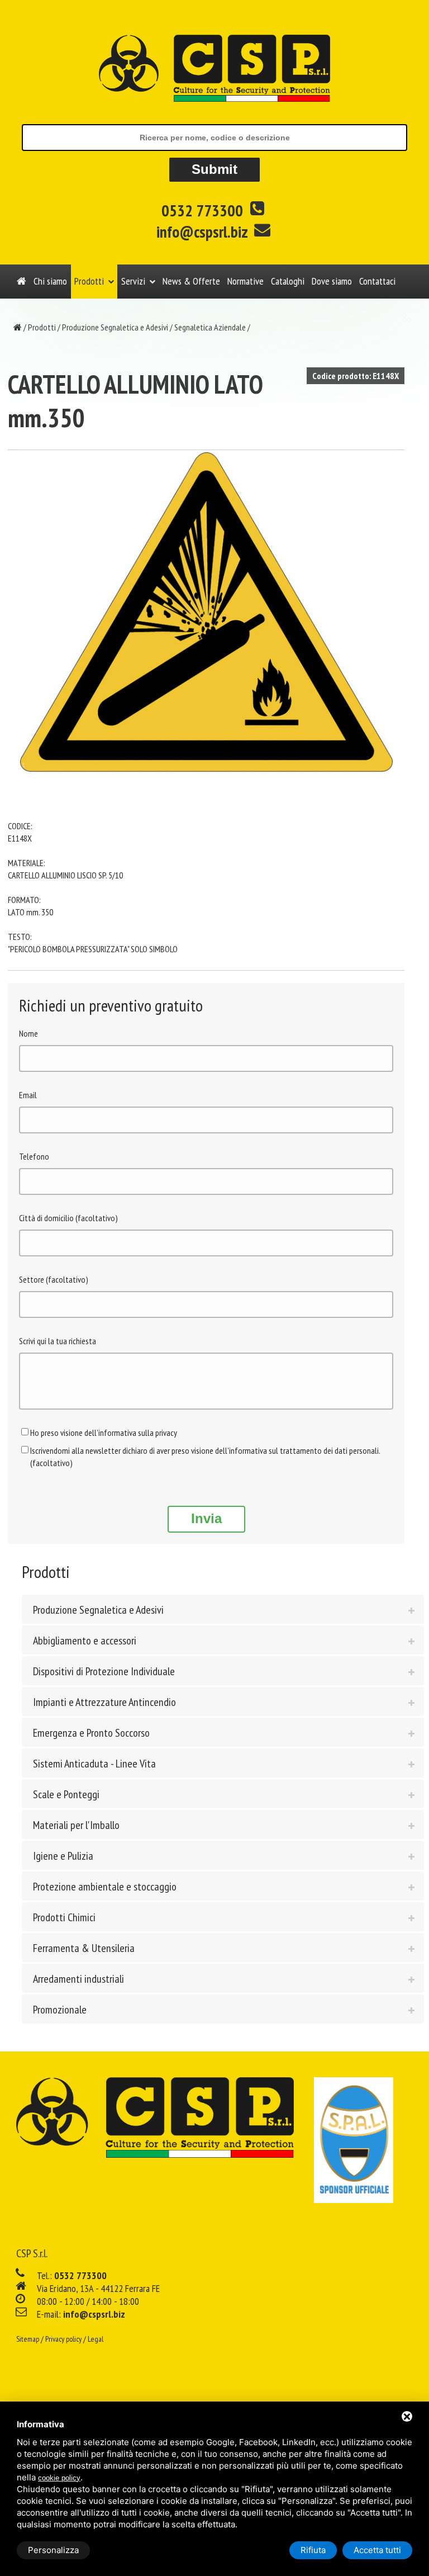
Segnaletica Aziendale (210, 327)
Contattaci (377, 281)
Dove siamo (332, 281)
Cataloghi (288, 281)
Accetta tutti (377, 2550)
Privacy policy (63, 2339)
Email (28, 1095)
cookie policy (59, 2478)
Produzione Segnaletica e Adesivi (115, 327)
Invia (206, 1518)
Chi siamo (50, 281)
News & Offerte (191, 281)
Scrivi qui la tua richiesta (58, 1341)
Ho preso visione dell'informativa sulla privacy (104, 1433)
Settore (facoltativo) (54, 1279)
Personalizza (53, 2550)
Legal (96, 2339)
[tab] (223, 1609)
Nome (28, 1033)
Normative (246, 281)
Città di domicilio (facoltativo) (68, 1218)
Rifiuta (313, 2550)
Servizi (133, 281)
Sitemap (28, 2339)
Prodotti (89, 281)
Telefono (34, 1156)
